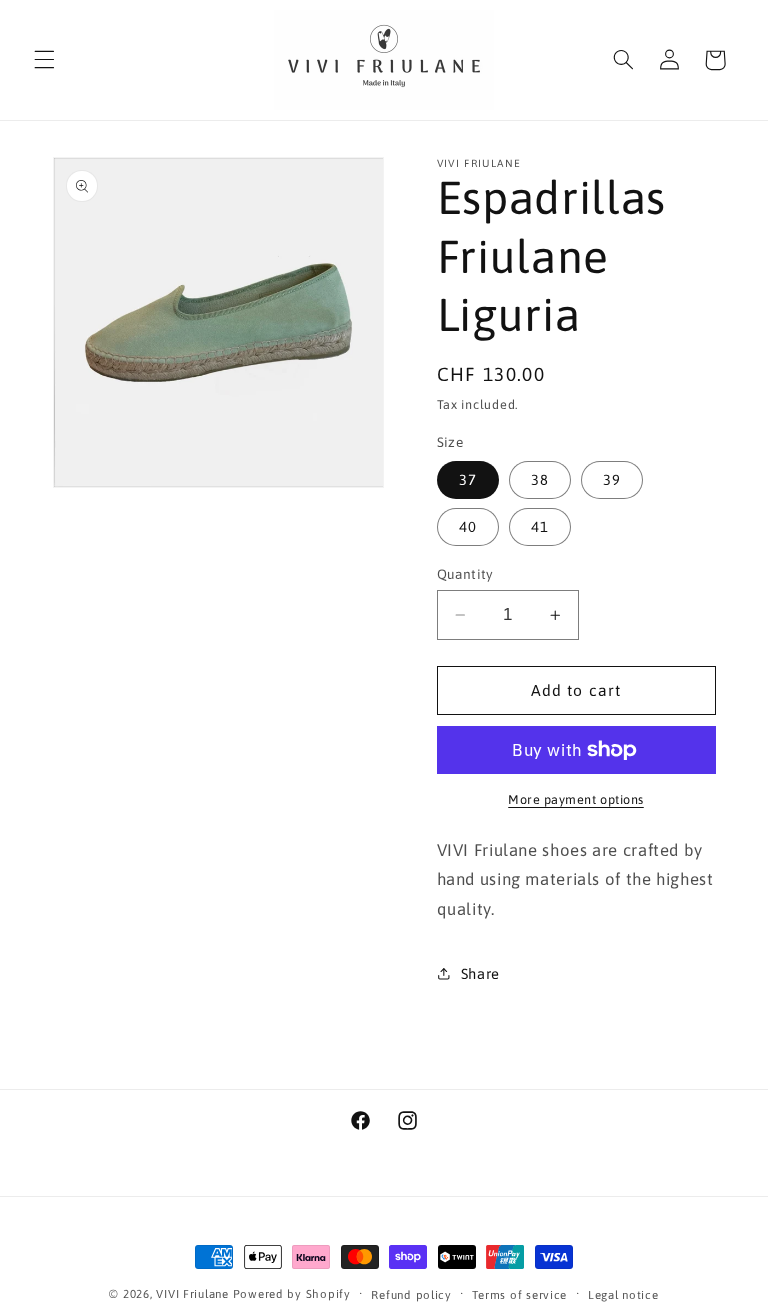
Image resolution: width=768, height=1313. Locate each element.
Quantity (465, 574)
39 (612, 479)
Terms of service (519, 1294)
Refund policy (411, 1294)
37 (468, 479)
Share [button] (480, 973)
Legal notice (623, 1294)
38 (540, 479)
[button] (44, 60)
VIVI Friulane (192, 1293)
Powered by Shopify (292, 1293)
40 (468, 526)
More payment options (576, 799)
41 (540, 526)
